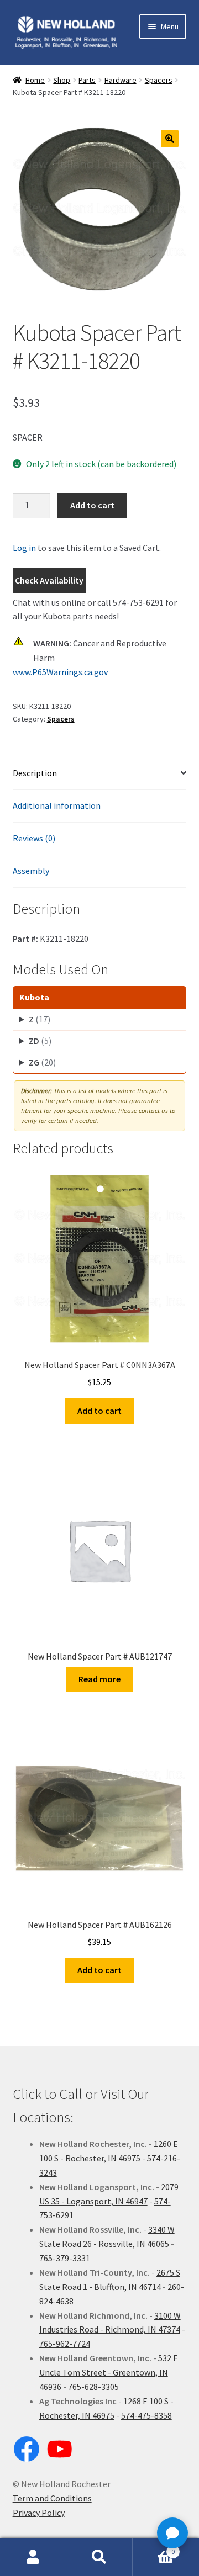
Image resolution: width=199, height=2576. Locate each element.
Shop (62, 80)
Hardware (121, 80)
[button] (170, 139)
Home (35, 80)
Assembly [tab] (31, 871)
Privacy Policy (39, 2513)
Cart (154, 2548)
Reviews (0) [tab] (34, 838)
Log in (24, 548)
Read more (99, 1679)
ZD (40, 1041)
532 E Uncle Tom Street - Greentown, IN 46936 (109, 2372)
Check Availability (49, 580)
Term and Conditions (52, 2498)
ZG (42, 1062)
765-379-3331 (65, 2258)
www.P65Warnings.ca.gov (60, 672)
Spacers (159, 80)
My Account (33, 2557)
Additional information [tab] (57, 805)
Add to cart (92, 505)
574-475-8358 (146, 2415)
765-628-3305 (93, 2387)
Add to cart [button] (99, 1411)
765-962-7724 (65, 2344)
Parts (87, 80)
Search (99, 2557)
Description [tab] (35, 773)
